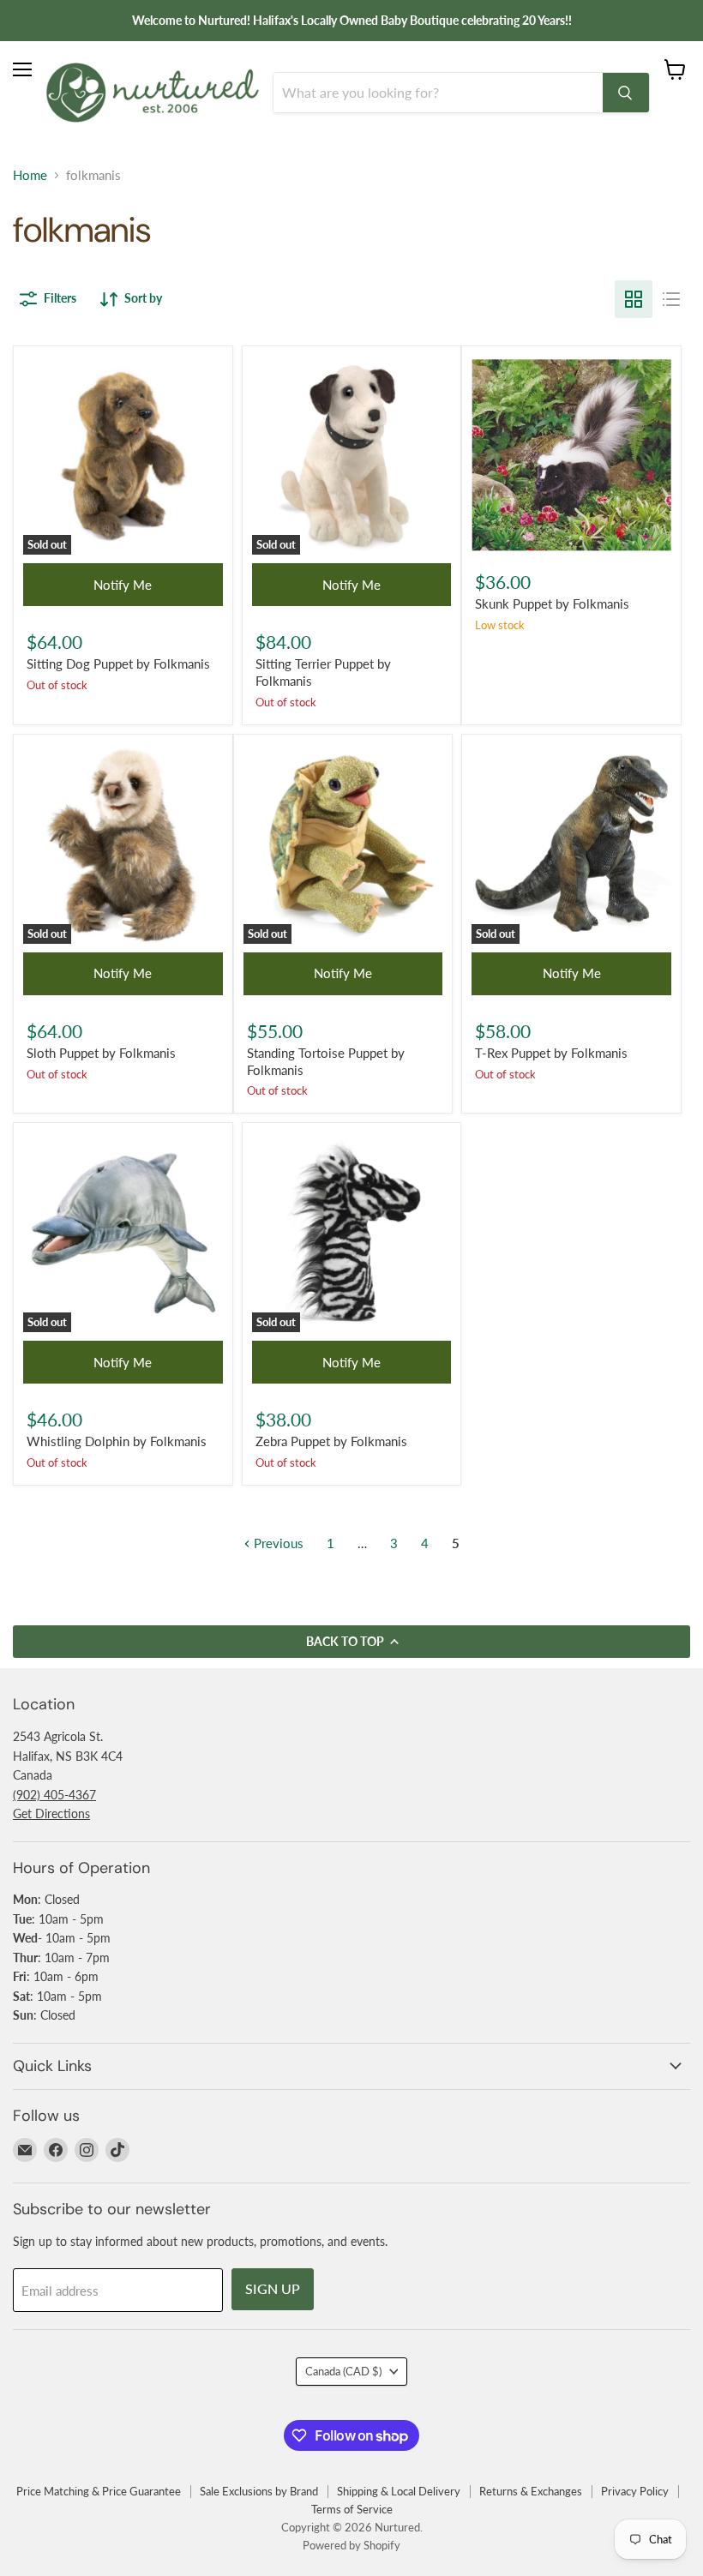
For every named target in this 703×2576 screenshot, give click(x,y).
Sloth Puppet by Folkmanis (101, 1053)
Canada (343, 2371)
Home (30, 175)
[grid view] (634, 299)
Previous (277, 1543)
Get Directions (51, 1813)
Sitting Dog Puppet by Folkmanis (118, 664)
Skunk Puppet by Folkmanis (552, 603)
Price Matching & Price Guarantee (99, 2491)
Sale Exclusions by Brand (259, 2491)
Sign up (273, 2288)
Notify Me (123, 585)
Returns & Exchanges (531, 2491)
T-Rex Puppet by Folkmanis (551, 1053)
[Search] (626, 93)
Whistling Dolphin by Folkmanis (117, 1441)
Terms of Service (352, 2509)
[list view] (671, 299)
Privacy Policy (635, 2491)
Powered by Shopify (351, 2545)
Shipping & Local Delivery (399, 2491)
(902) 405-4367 (54, 1795)
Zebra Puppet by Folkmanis (331, 1441)
